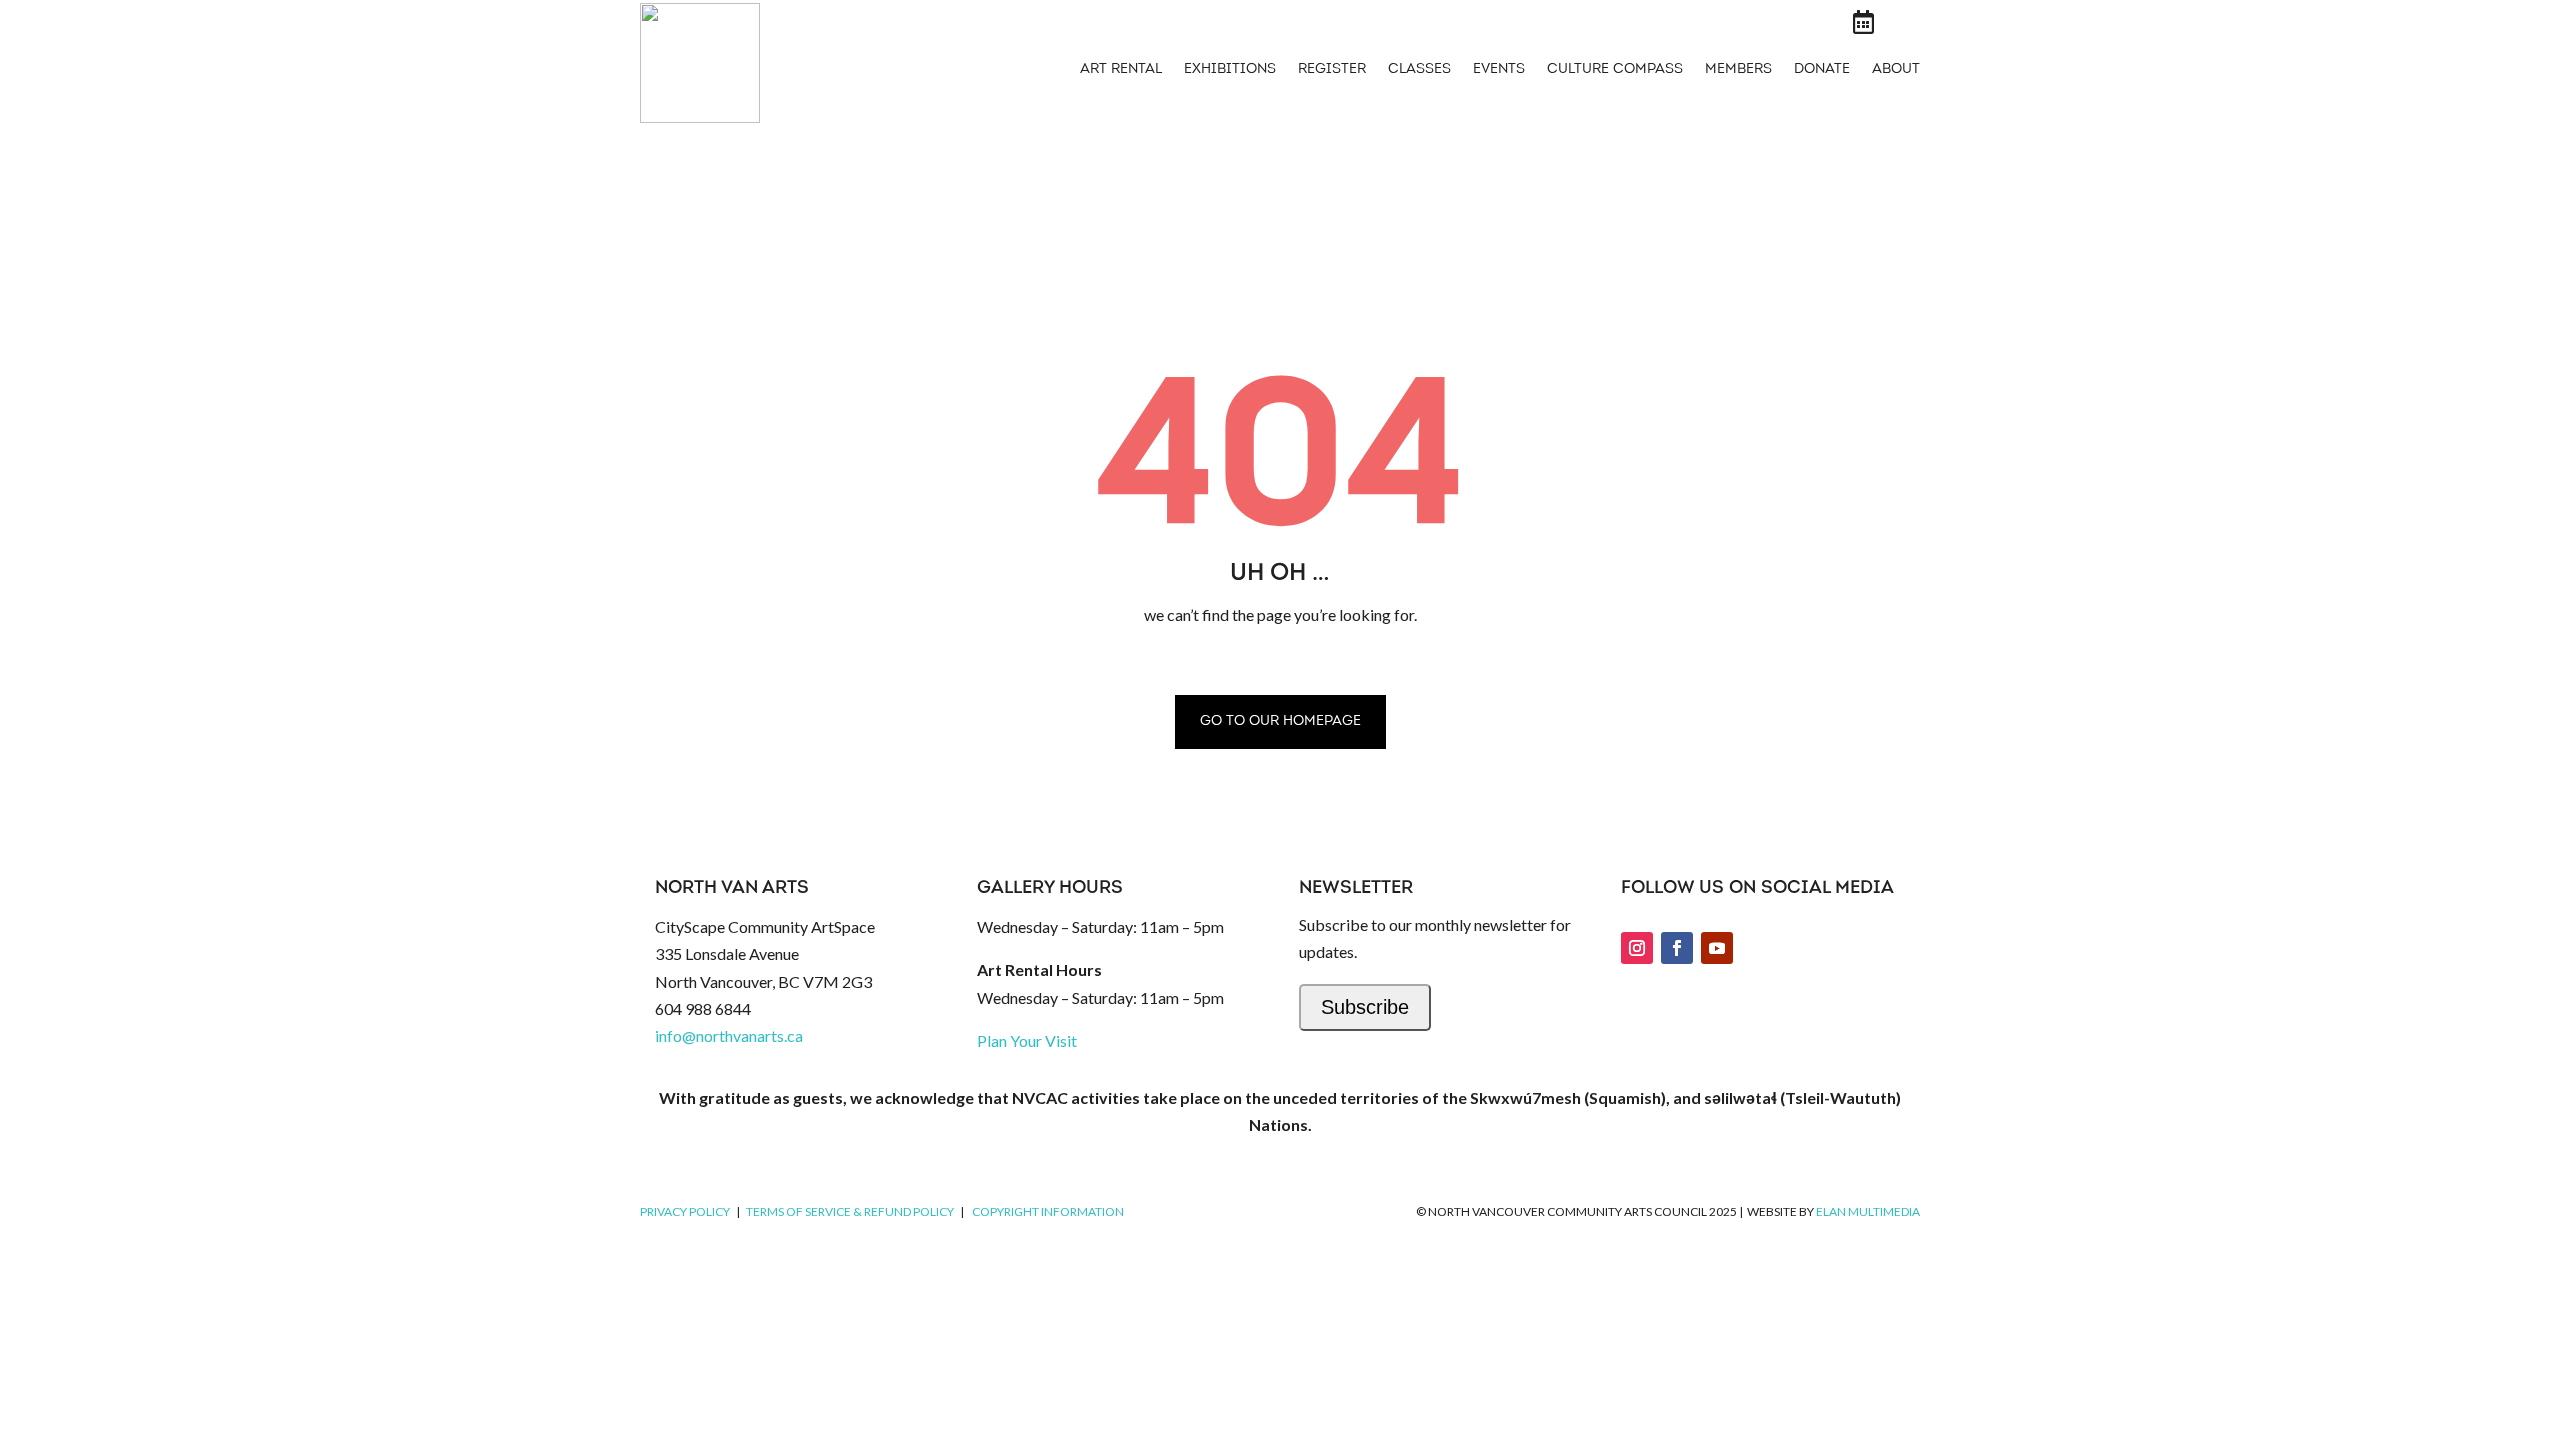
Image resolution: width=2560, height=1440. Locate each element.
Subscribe (1365, 1007)
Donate (1822, 70)
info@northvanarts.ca (729, 1035)
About (1896, 70)
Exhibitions (1230, 70)
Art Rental (1121, 70)
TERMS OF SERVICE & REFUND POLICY (850, 1211)
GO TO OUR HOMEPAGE (1280, 721)
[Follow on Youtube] (1717, 948)
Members (1738, 70)
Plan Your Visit (1027, 1040)
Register (1332, 70)
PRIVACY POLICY (685, 1211)
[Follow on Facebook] (1677, 948)
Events (1499, 70)
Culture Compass (1615, 70)
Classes (1419, 70)
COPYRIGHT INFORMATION (1048, 1211)
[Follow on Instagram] (1637, 948)
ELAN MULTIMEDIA (1868, 1211)
